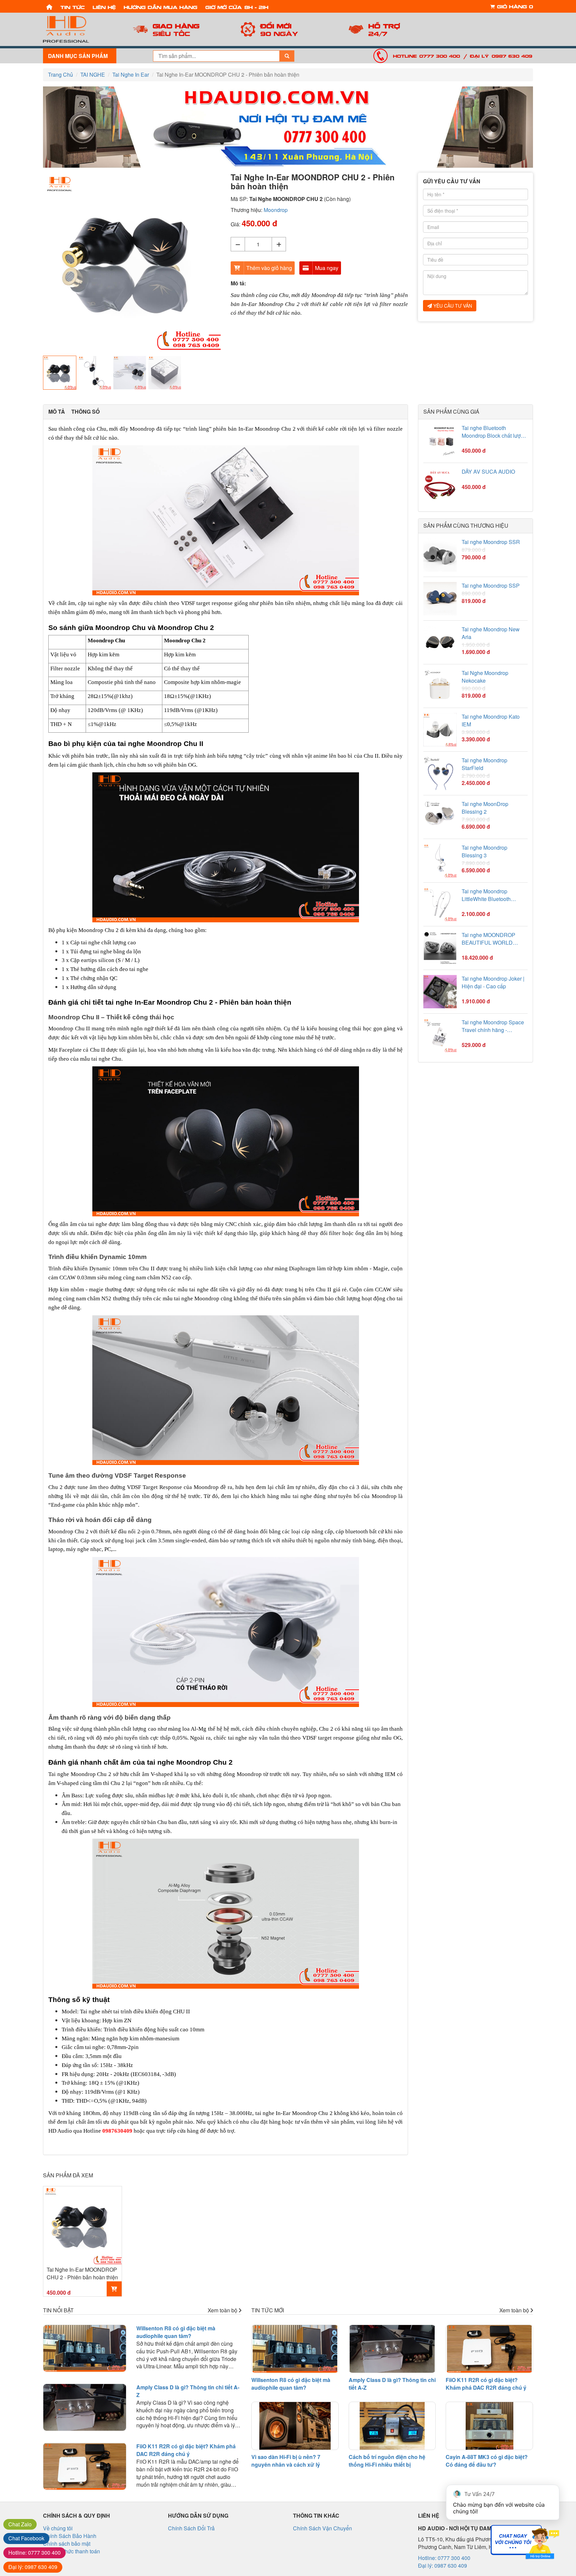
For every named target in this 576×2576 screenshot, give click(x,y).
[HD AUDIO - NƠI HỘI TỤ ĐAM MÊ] (80, 29)
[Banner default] (288, 127)
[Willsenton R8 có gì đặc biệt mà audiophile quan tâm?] (85, 2348)
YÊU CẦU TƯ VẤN (452, 306)
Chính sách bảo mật (67, 2543)
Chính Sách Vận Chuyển (322, 2528)
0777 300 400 (34, 2552)
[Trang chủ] (49, 6)
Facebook (26, 2538)
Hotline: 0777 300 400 (426, 56)
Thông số (85, 412)
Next (231, 263)
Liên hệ (104, 7)
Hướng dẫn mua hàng (160, 7)
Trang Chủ (60, 74)
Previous (33, 263)
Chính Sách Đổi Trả (191, 2528)
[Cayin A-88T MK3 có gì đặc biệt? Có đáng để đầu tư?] (489, 2426)
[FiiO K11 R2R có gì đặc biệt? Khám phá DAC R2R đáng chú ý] (85, 2466)
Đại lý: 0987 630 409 (501, 56)
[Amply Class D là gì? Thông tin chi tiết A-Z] (85, 2407)
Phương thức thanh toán (71, 2551)
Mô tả (57, 412)
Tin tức (72, 7)
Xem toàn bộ (223, 2310)
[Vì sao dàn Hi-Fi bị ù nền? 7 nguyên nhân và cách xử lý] (295, 2426)
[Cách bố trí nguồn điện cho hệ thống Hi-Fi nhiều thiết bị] (392, 2426)
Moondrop (276, 210)
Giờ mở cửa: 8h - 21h (237, 7)
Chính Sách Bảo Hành (70, 2536)
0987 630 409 (33, 2567)
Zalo (20, 2524)
